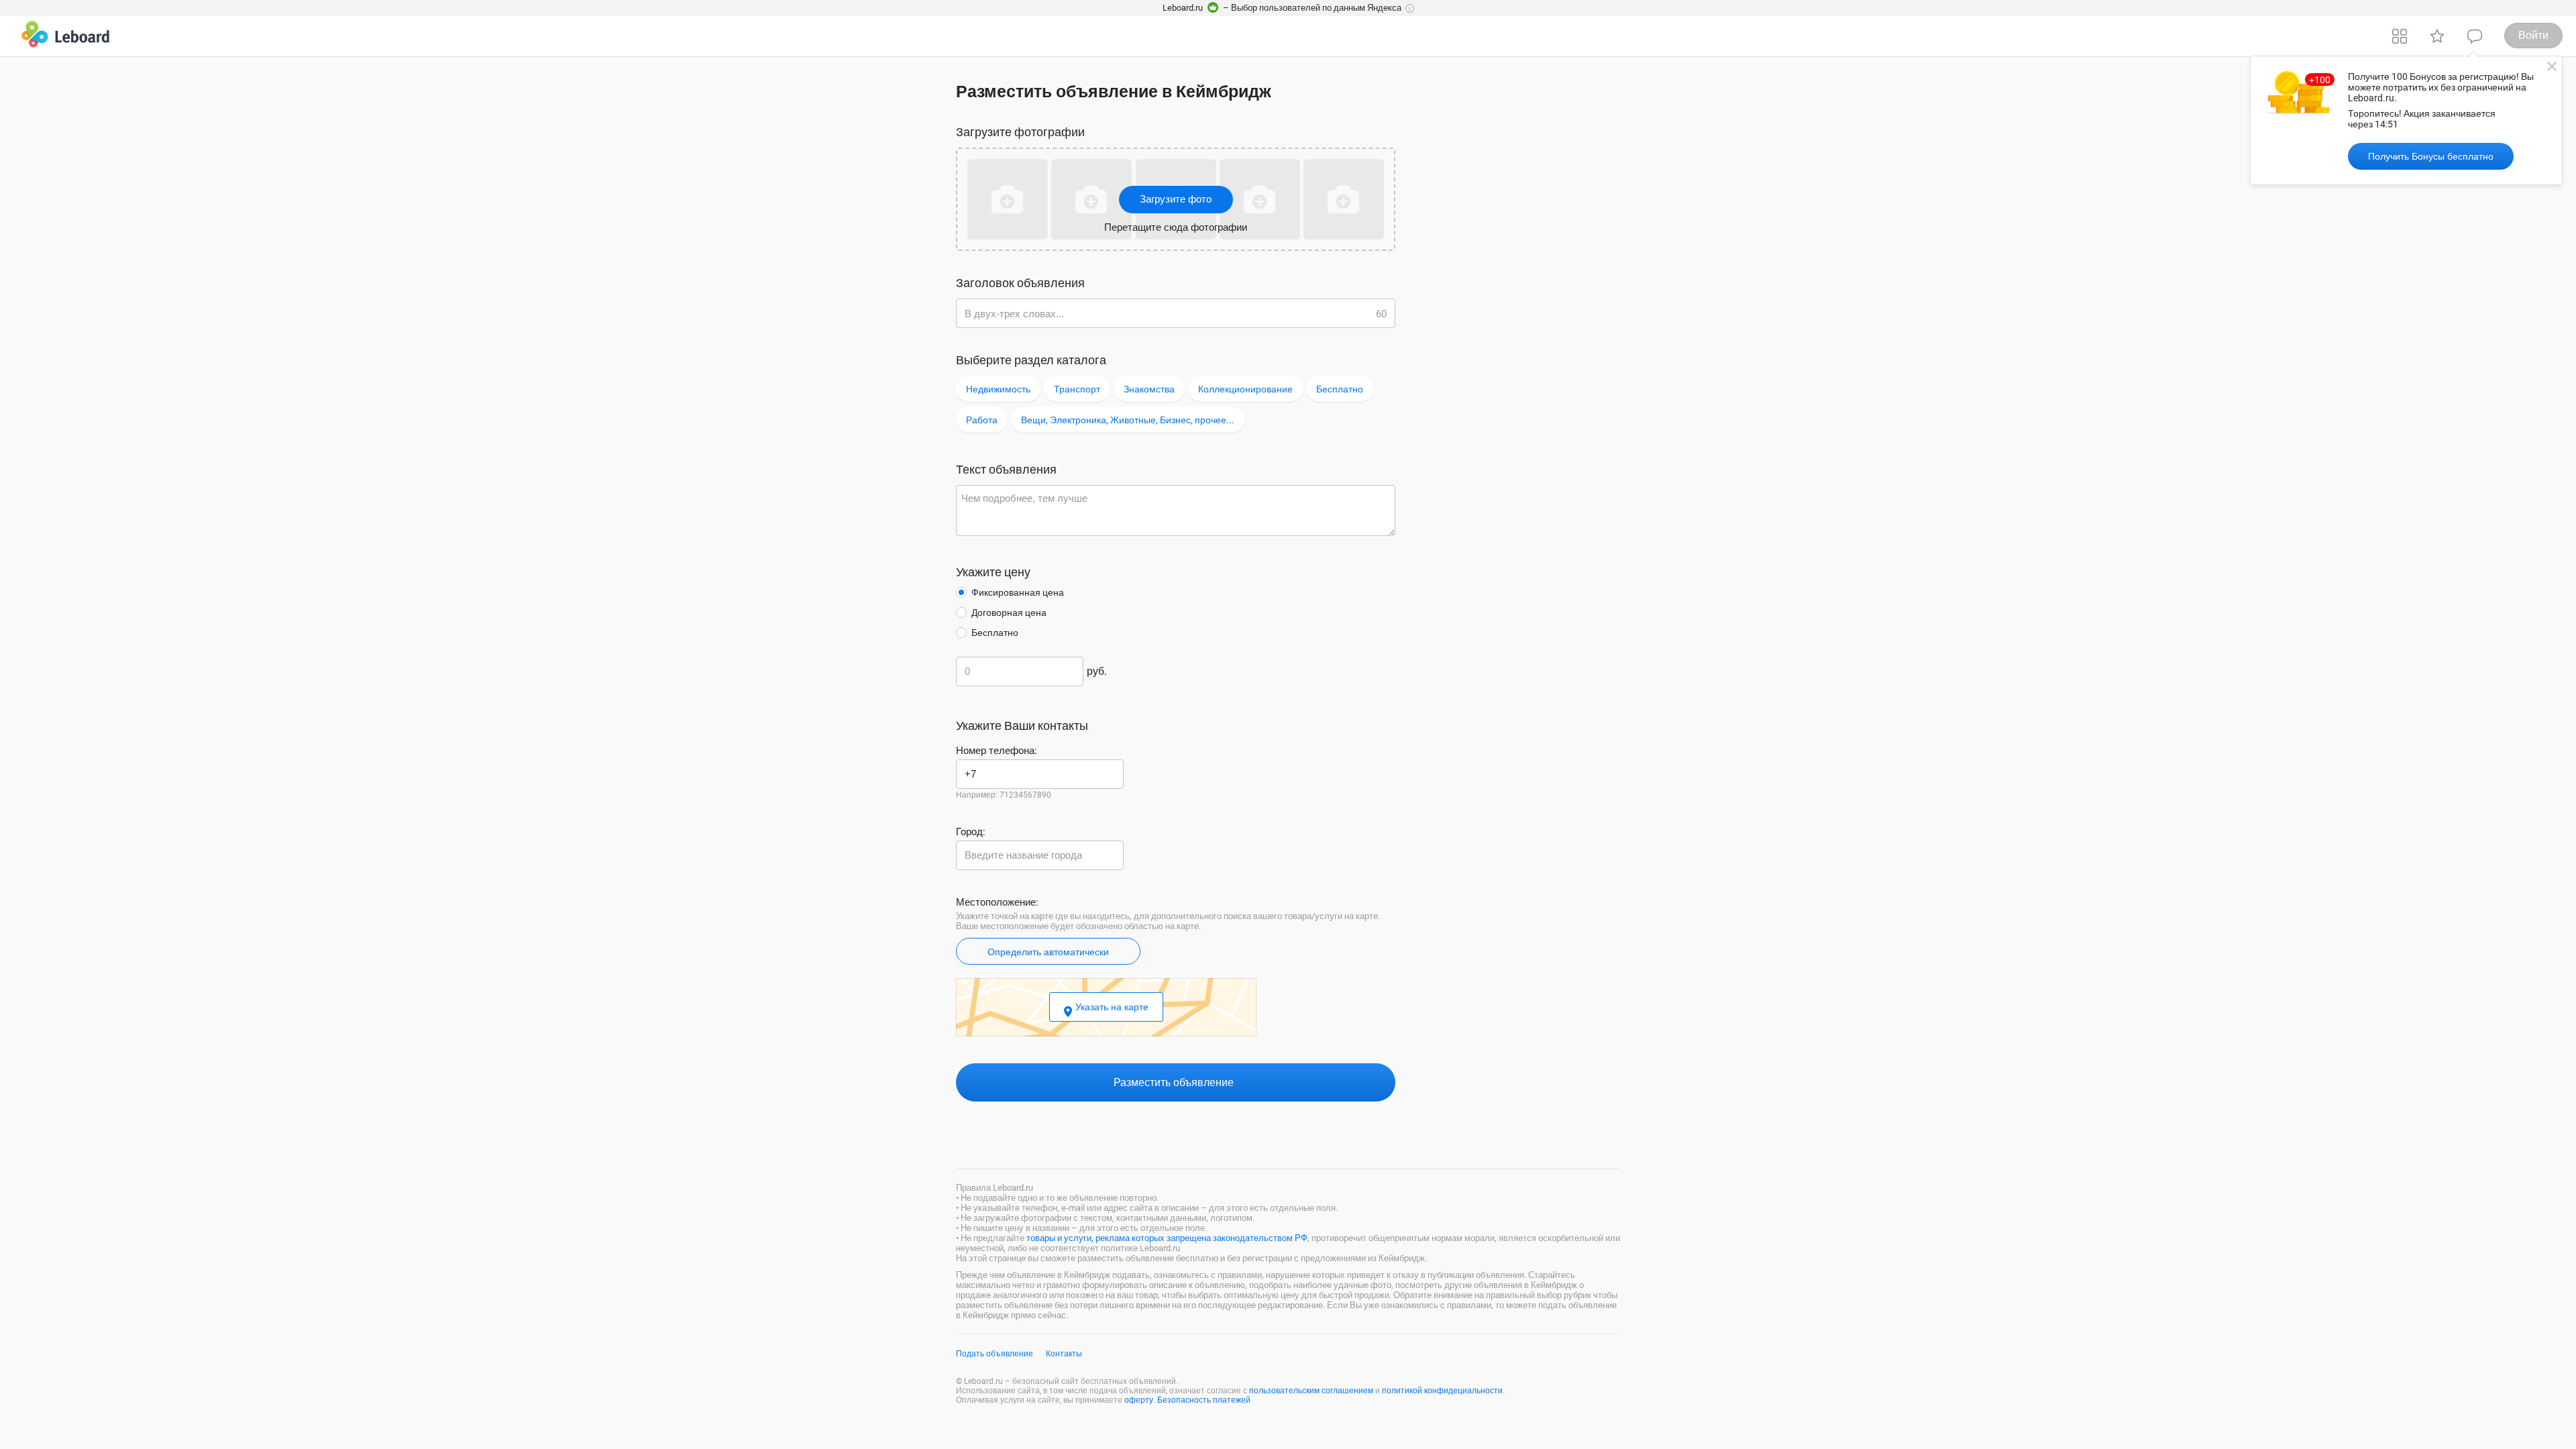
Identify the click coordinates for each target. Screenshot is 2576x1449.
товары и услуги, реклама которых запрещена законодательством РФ (1167, 1238)
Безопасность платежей (1204, 1400)
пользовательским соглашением (1311, 1391)
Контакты (1064, 1354)
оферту (1139, 1400)
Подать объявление (995, 1354)
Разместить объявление (1175, 1082)
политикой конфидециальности (1442, 1391)
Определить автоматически (1048, 952)
